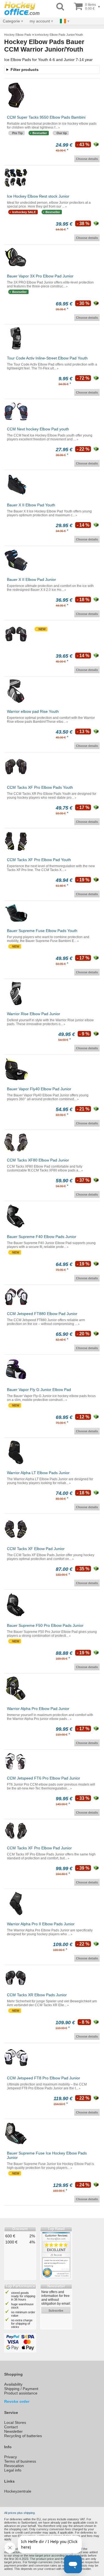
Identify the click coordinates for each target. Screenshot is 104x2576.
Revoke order (17, 2401)
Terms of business (20, 2461)
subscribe (56, 2311)
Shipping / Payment (21, 2389)
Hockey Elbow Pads (18, 35)
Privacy (11, 2457)
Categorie (11, 21)
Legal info (13, 2470)
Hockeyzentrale (18, 2491)
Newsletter (13, 2431)
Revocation (14, 2466)
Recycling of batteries (23, 2436)
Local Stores (15, 2422)
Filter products (25, 70)
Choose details (87, 159)
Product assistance (21, 2393)
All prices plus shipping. (20, 2513)
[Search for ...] (60, 7)
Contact (11, 2427)
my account (40, 21)
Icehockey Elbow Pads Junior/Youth (59, 35)
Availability (13, 2384)
